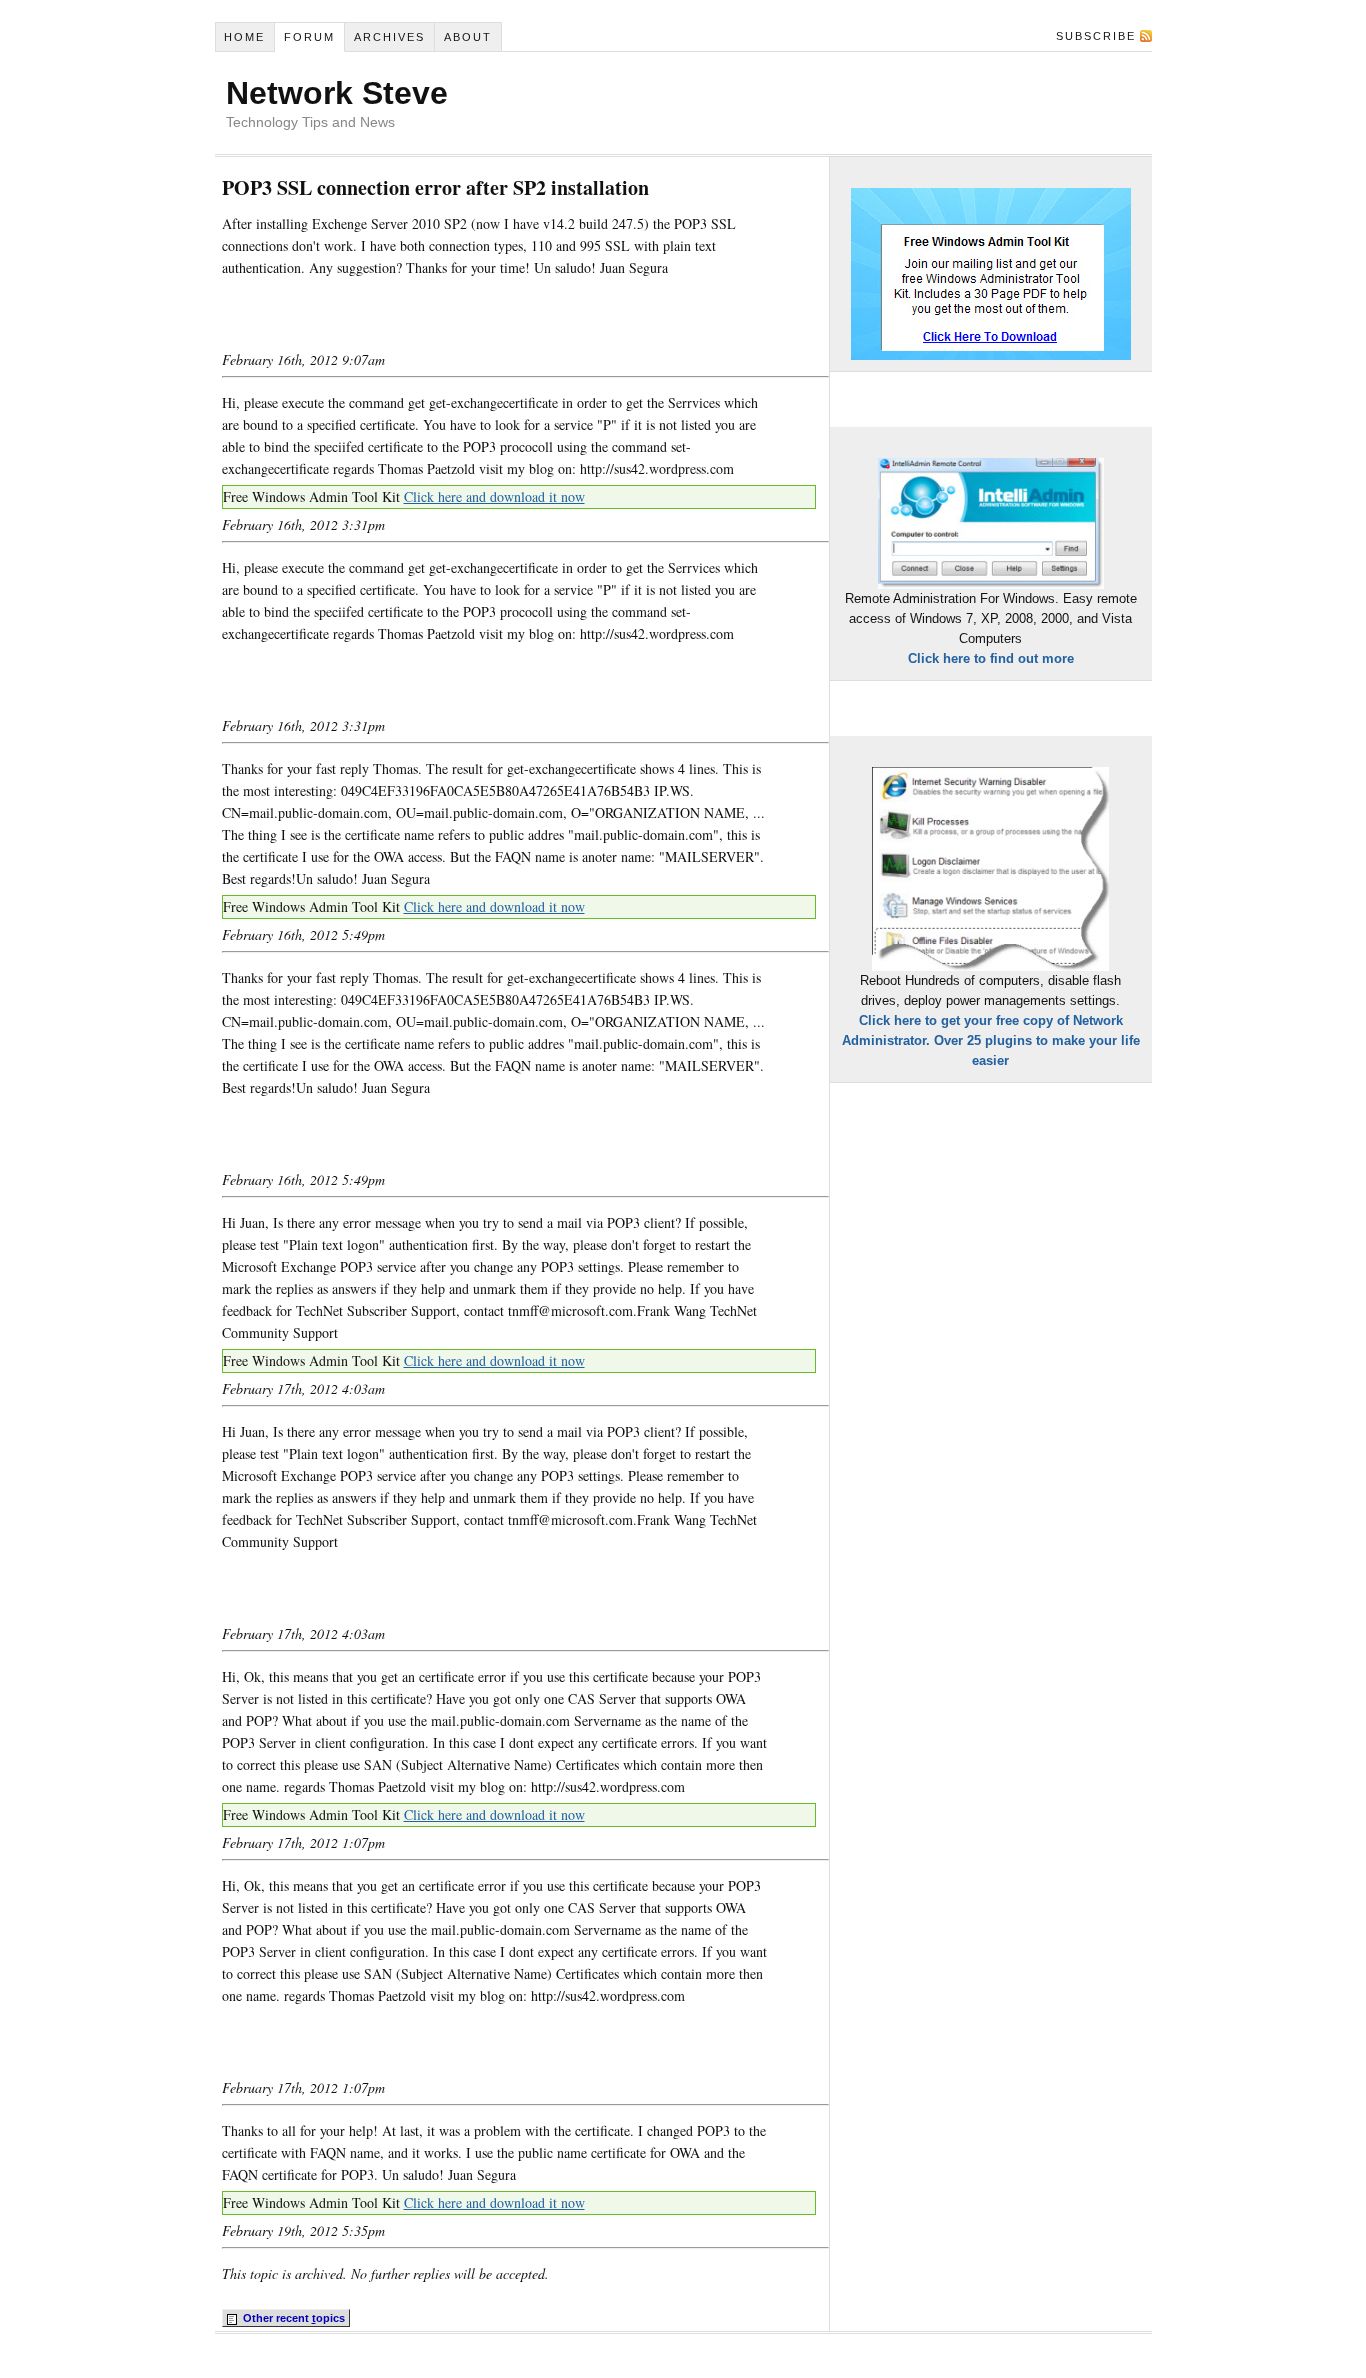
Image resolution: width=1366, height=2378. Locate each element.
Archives (389, 37)
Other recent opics (292, 2318)
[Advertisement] (456, 314)
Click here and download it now (494, 496)
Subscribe (1096, 36)
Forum (309, 37)
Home (244, 37)
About (468, 37)
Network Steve (337, 93)
